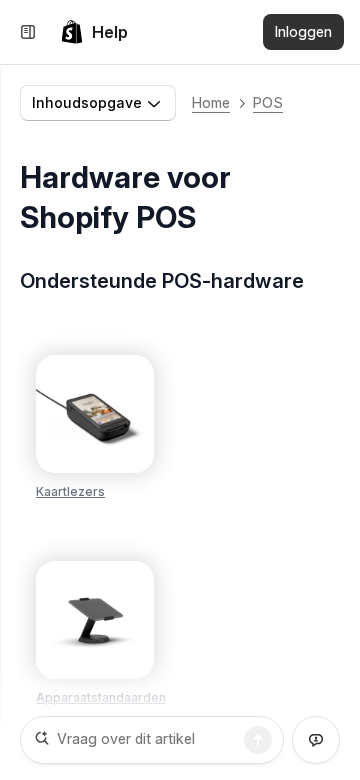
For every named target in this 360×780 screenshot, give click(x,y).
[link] (94, 32)
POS (268, 102)
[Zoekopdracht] (258, 740)
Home (211, 102)
